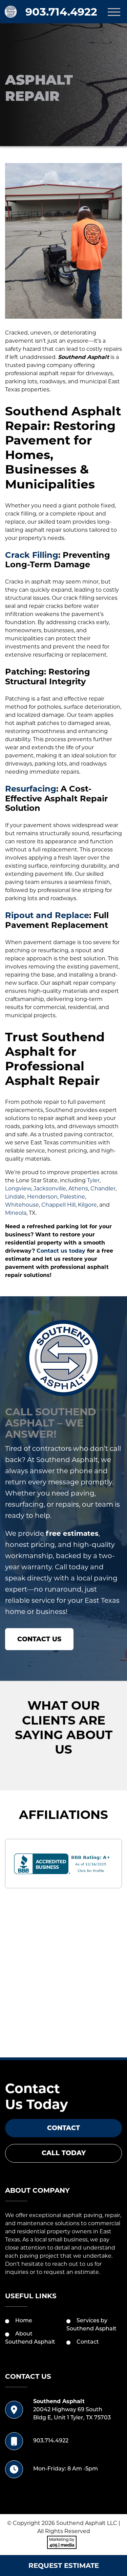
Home (24, 2321)
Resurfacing (31, 789)
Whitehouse (22, 1205)
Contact (63, 2128)
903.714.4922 (61, 12)
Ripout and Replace (47, 915)
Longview (18, 1189)
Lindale (15, 1197)
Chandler (103, 1189)
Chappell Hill (58, 1205)
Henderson (42, 1197)
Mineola (16, 1213)
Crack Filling (32, 555)
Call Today (64, 2153)
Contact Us (39, 1639)
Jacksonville (50, 1189)
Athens (78, 1189)
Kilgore (87, 1205)
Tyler (93, 1180)
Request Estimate (64, 2566)
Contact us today (61, 1251)
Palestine (72, 1197)
